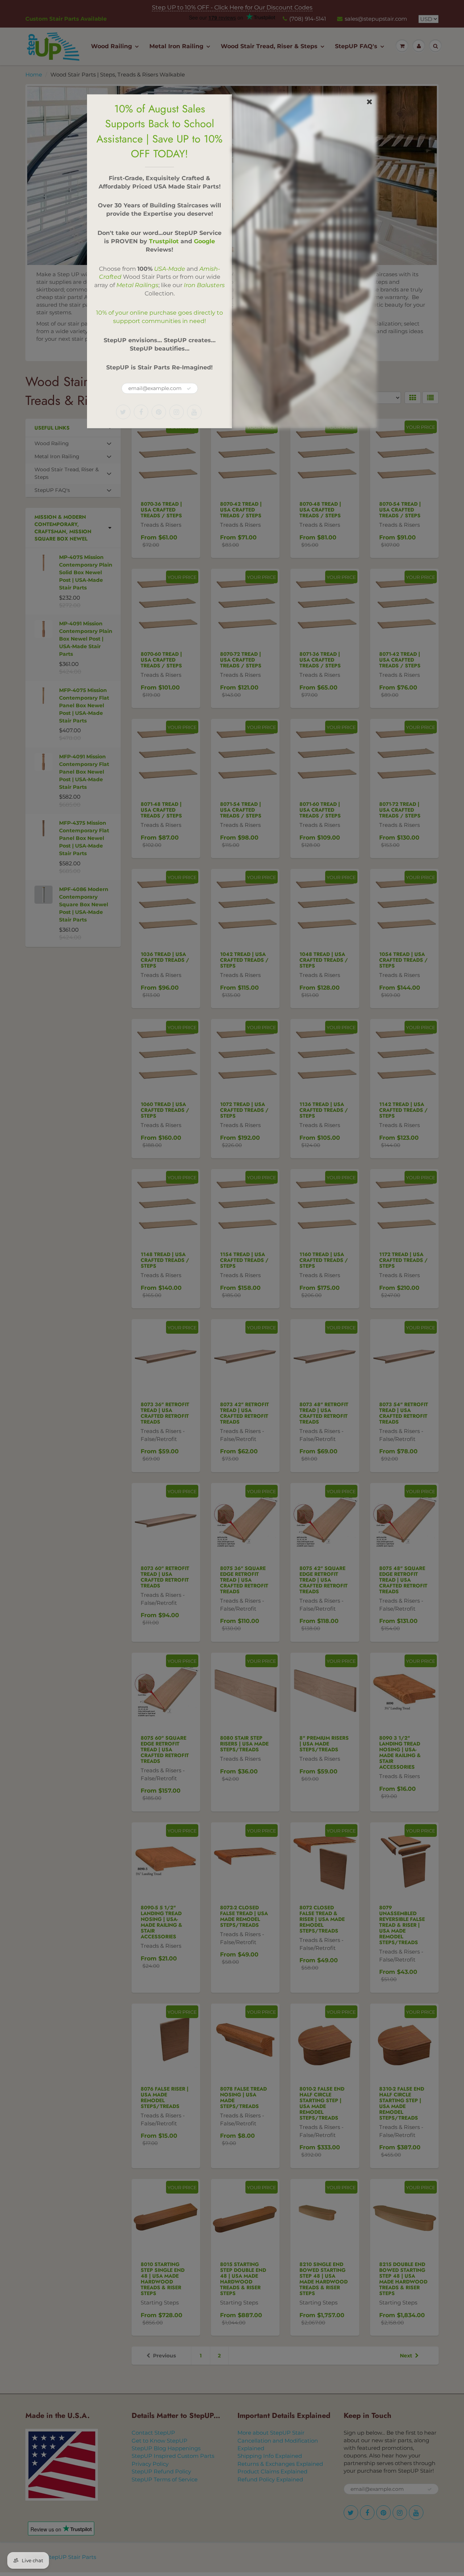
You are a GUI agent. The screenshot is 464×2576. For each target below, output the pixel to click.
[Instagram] (177, 412)
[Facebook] (141, 412)
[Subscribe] (189, 389)
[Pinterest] (159, 412)
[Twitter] (123, 412)
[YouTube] (194, 412)
